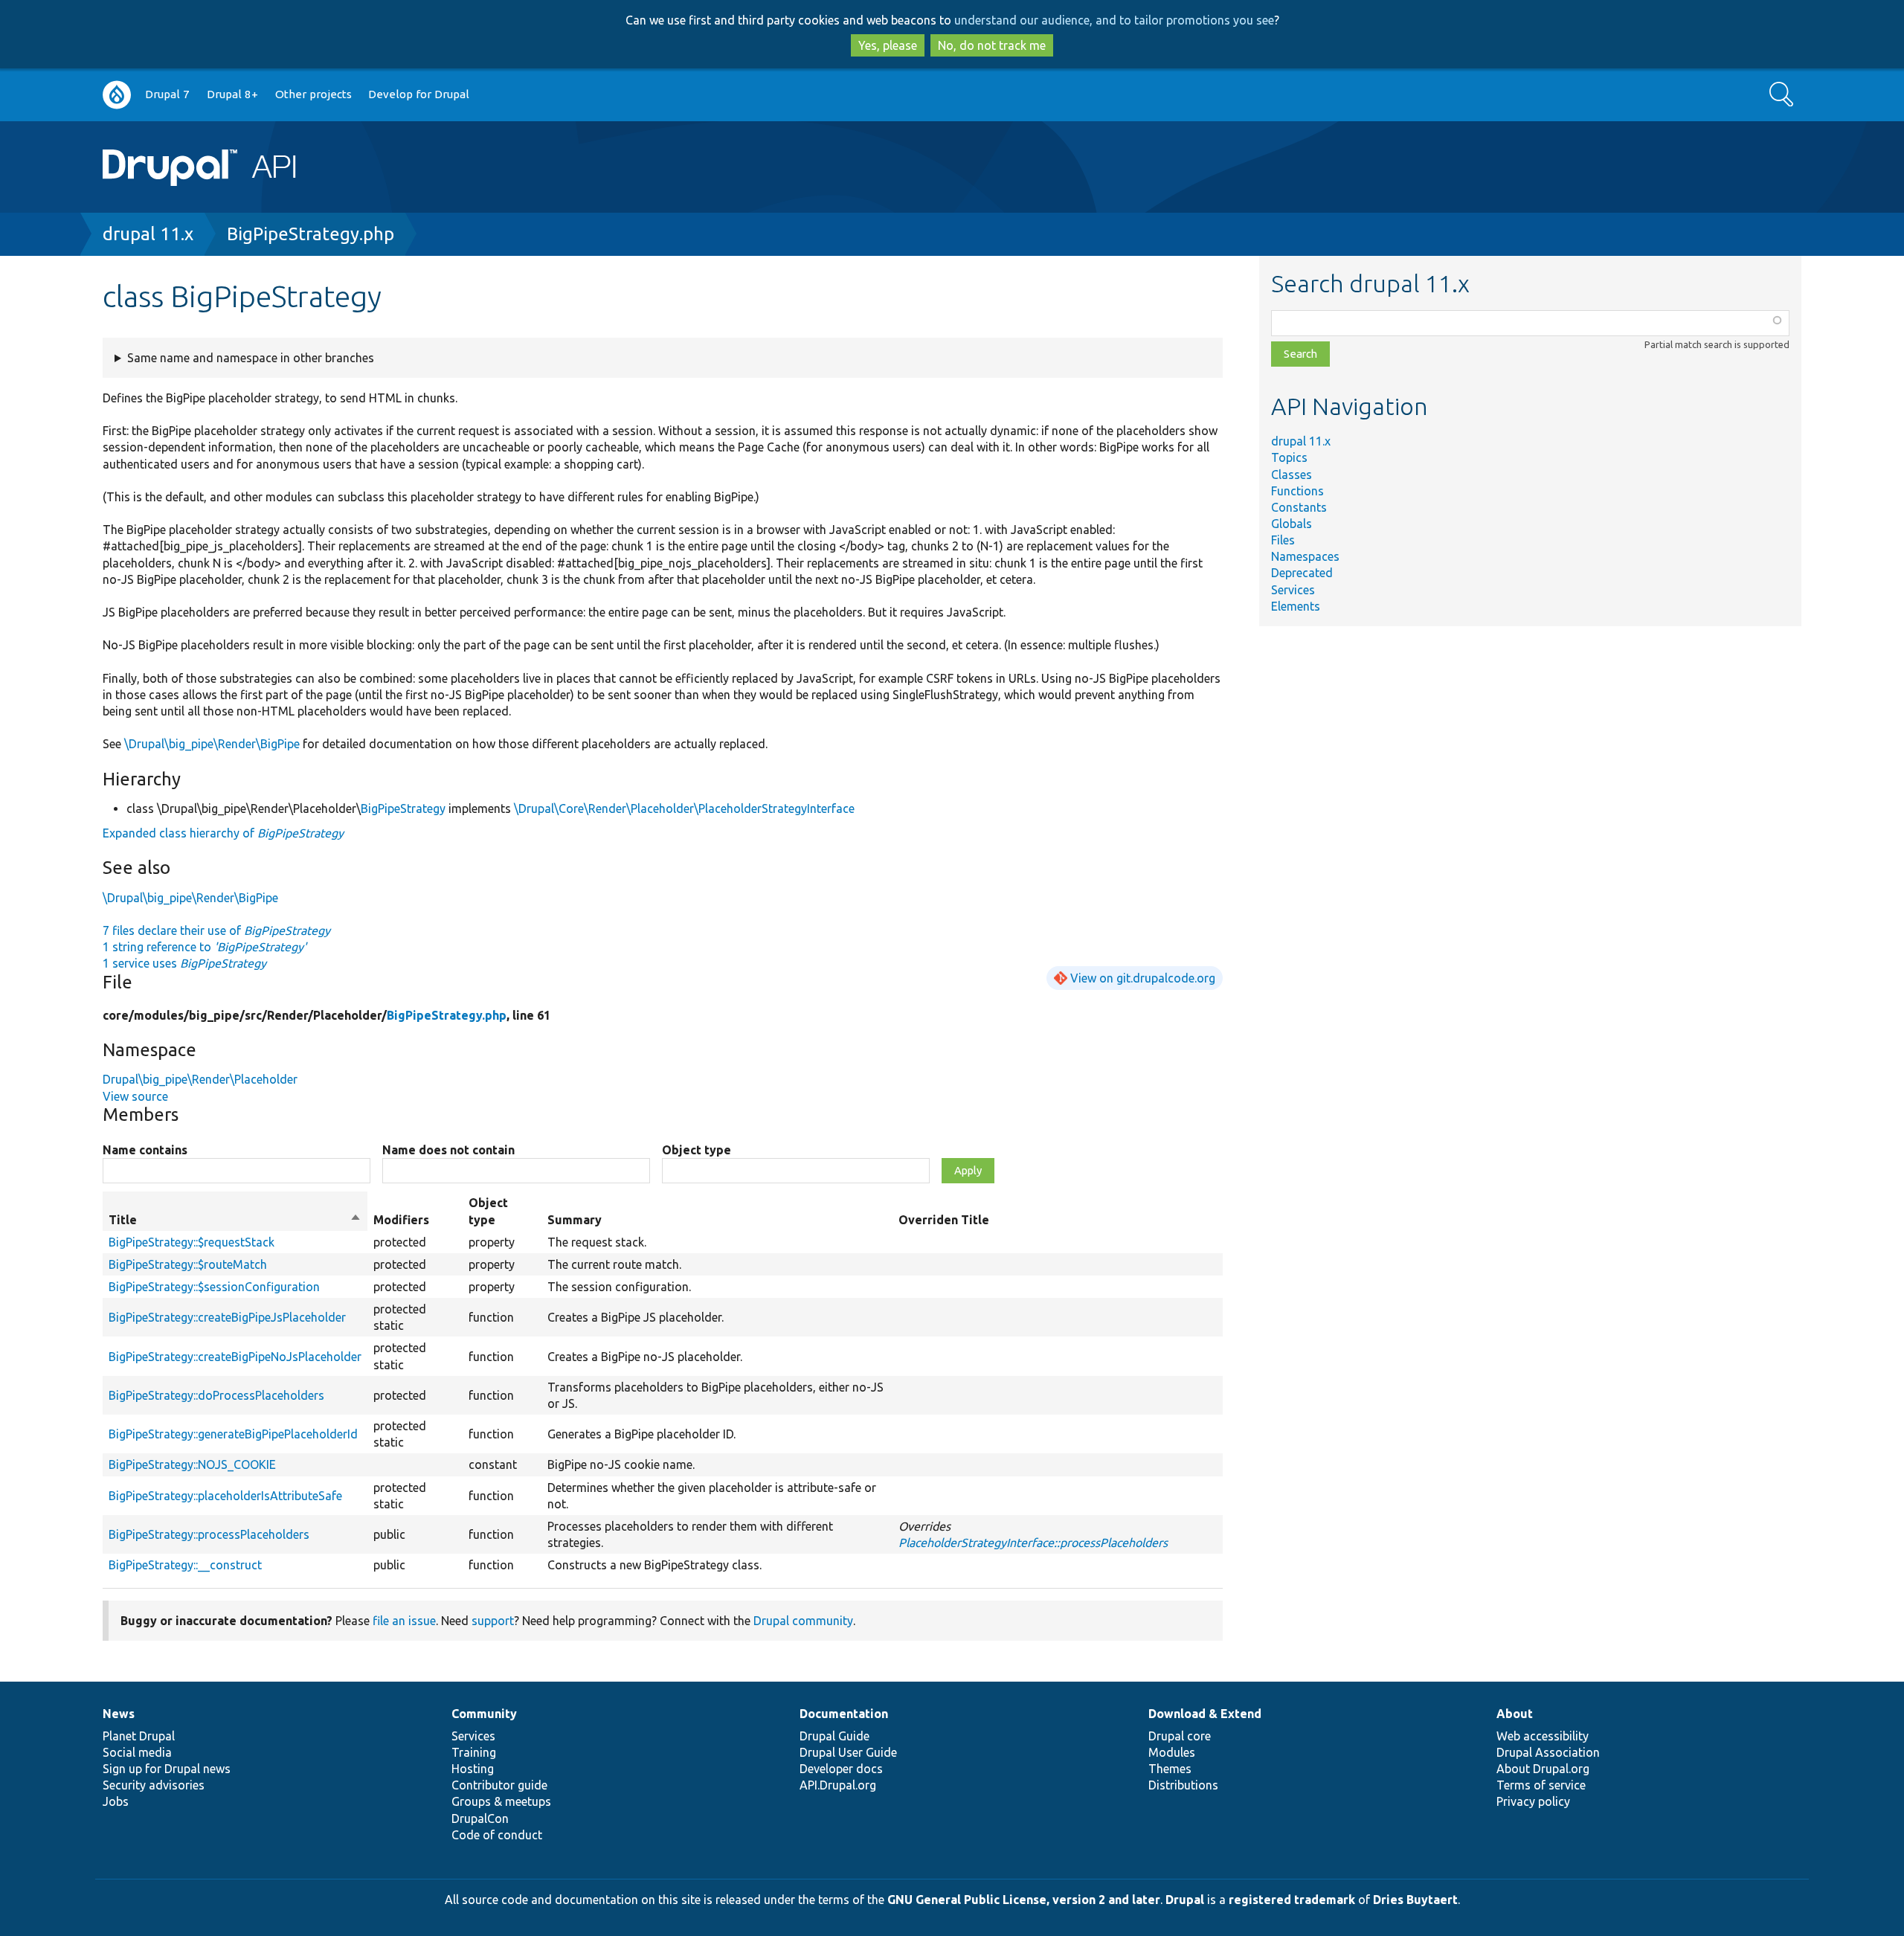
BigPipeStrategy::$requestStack (192, 1242)
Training (474, 1752)
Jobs (116, 1801)
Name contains (145, 1150)
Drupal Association (1548, 1752)
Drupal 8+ (232, 94)
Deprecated (1302, 573)
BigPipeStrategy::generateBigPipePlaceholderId (233, 1434)
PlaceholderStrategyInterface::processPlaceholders (1033, 1543)
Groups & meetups (501, 1801)
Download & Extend (1205, 1714)
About (1515, 1714)
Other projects (313, 94)
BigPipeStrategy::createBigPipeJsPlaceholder (227, 1317)
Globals (1292, 524)
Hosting (473, 1769)
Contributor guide (499, 1785)
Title (235, 1221)
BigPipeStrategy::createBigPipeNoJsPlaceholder (235, 1357)
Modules (1172, 1752)
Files (1283, 540)
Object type (697, 1150)
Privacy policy (1533, 1801)
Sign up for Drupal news (167, 1769)
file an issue (404, 1621)
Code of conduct (497, 1835)
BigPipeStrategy (403, 808)
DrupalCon (480, 1818)
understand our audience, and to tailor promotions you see (1114, 20)
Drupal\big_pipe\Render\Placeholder (200, 1079)
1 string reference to (205, 947)
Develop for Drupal (419, 94)
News (119, 1714)
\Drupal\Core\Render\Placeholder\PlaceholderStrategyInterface (684, 808)
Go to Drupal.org (117, 95)
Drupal (1185, 1900)
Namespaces (1305, 556)
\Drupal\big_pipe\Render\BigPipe (212, 744)
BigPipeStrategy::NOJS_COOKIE (192, 1464)
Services (1293, 590)
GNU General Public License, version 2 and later (1024, 1900)
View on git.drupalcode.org (1143, 978)
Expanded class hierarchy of (223, 833)
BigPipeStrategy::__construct (185, 1565)
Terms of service (1541, 1785)
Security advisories (154, 1785)
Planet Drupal (139, 1736)
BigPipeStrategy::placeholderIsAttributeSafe (225, 1496)
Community (484, 1714)
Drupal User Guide (848, 1752)
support (493, 1621)
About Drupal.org (1543, 1769)
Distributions (1183, 1785)
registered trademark (1292, 1900)
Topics (1289, 457)
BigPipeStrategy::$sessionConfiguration (214, 1287)
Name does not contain (448, 1150)
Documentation (844, 1714)
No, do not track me (992, 45)
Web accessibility (1543, 1736)
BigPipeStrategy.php (311, 234)
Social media (137, 1752)
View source (135, 1096)
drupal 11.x (148, 234)
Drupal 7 (167, 94)
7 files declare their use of (216, 930)
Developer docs (841, 1769)
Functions (1297, 491)
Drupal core (1180, 1736)
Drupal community (803, 1621)
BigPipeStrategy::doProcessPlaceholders (216, 1395)
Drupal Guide (834, 1736)
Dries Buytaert (1415, 1900)
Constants (1299, 507)
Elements (1296, 606)
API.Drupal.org (838, 1785)
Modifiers (401, 1220)
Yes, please (888, 45)
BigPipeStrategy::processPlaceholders (209, 1534)
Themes (1170, 1769)
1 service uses (184, 963)
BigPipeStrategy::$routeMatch (188, 1264)
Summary (575, 1220)
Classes (1292, 475)
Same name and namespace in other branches (251, 358)
